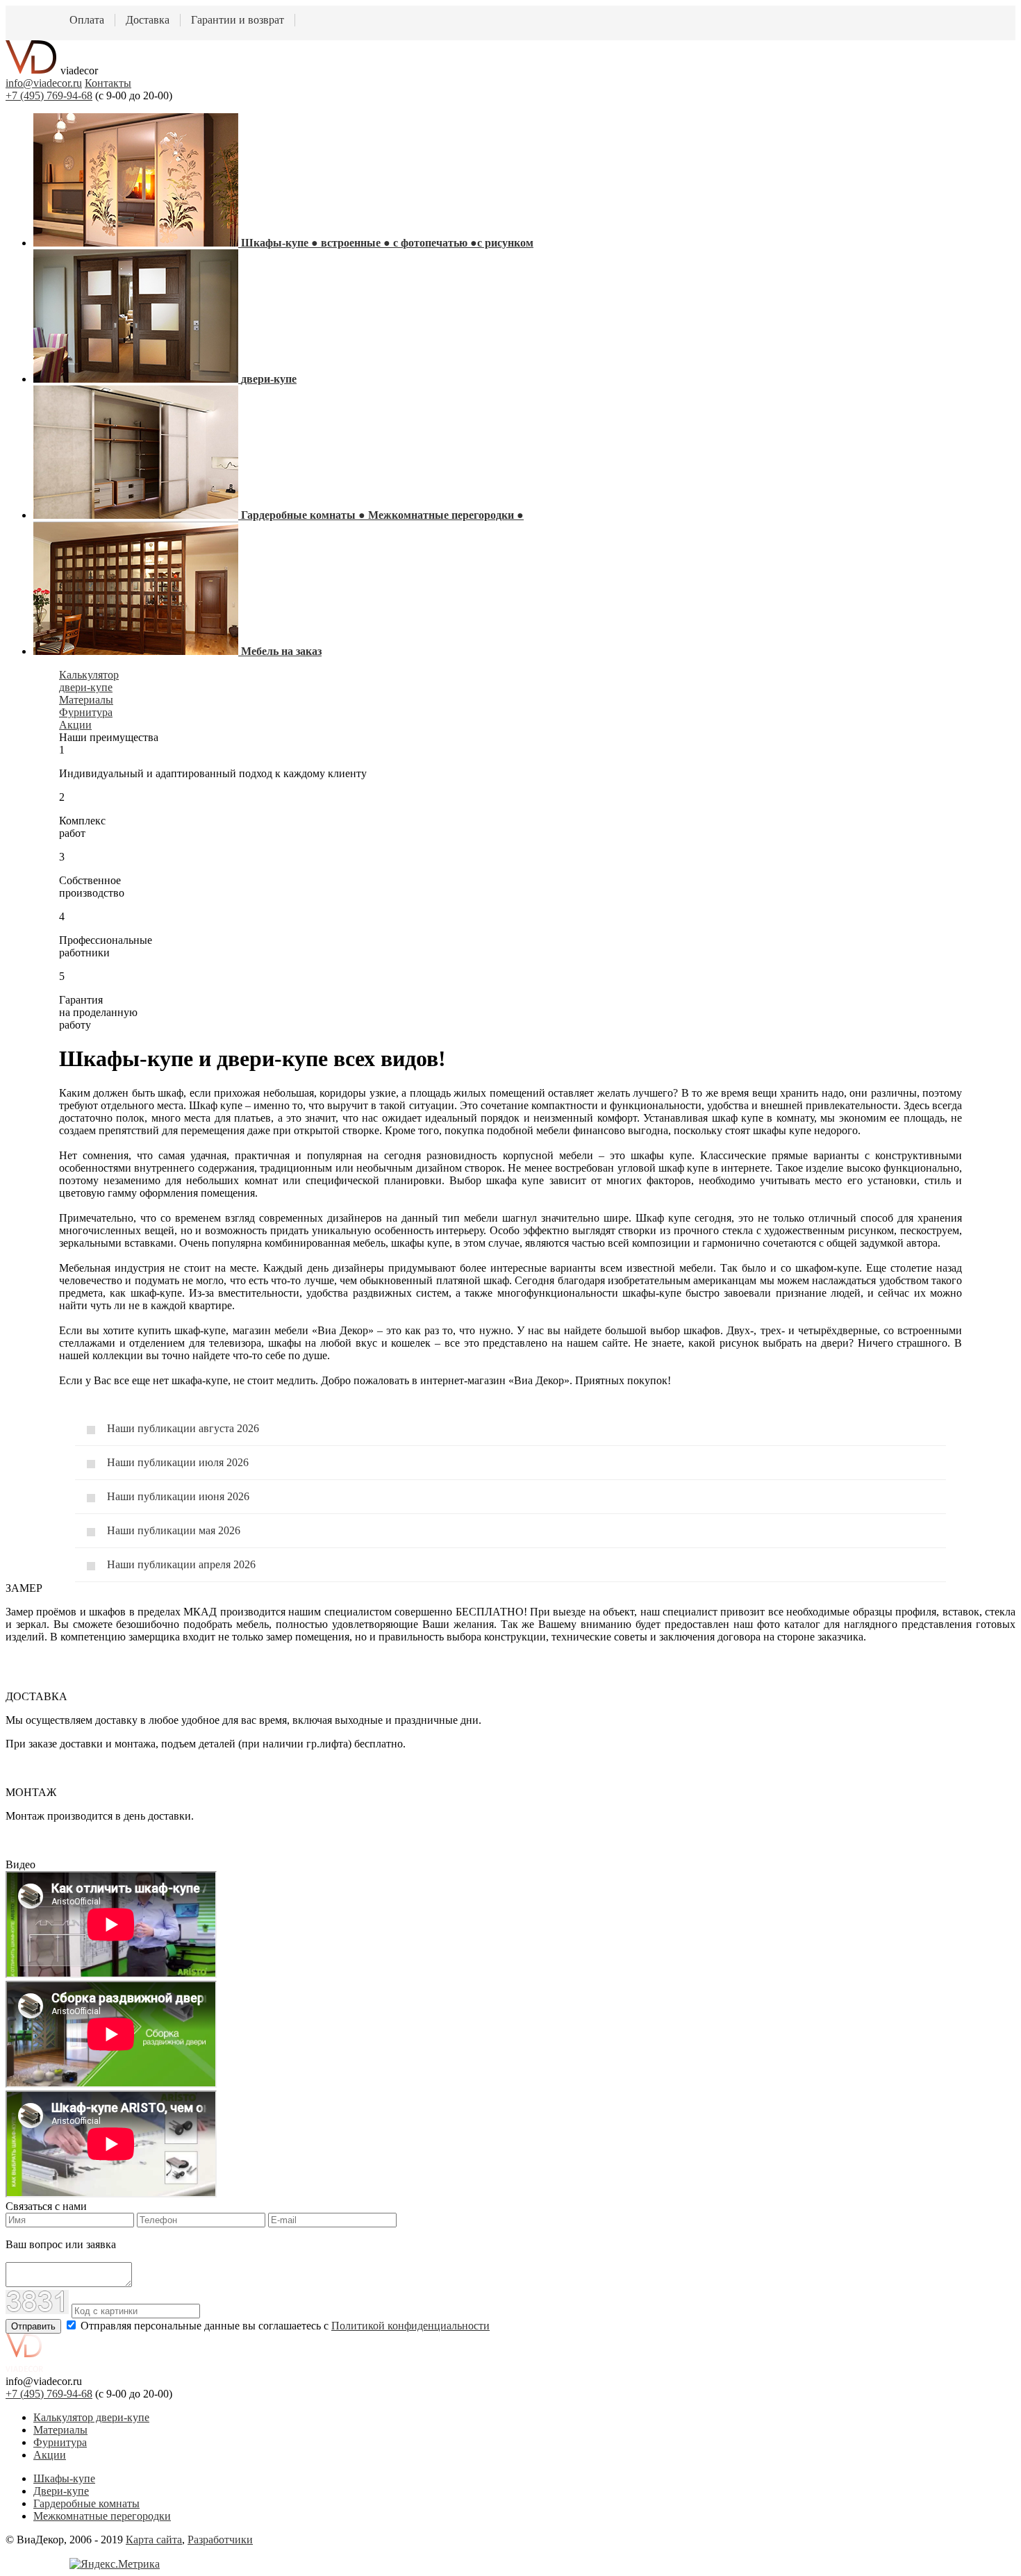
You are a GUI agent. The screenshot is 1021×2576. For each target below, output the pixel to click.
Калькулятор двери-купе (91, 2417)
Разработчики (220, 2540)
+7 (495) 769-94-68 (49, 95)
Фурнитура (60, 2442)
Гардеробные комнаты (86, 2503)
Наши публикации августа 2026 (183, 1428)
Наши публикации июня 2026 (178, 1496)
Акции (50, 2455)
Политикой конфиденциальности (410, 2326)
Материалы (60, 2430)
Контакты (108, 83)
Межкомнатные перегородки (102, 2516)
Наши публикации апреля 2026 (181, 1564)
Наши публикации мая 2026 (174, 1530)
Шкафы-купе (64, 2478)
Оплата (87, 20)
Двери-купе (61, 2491)
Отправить (33, 2326)
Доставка (148, 20)
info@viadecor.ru (44, 83)
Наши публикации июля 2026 (178, 1462)
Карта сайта (154, 2540)
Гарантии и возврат (238, 20)
